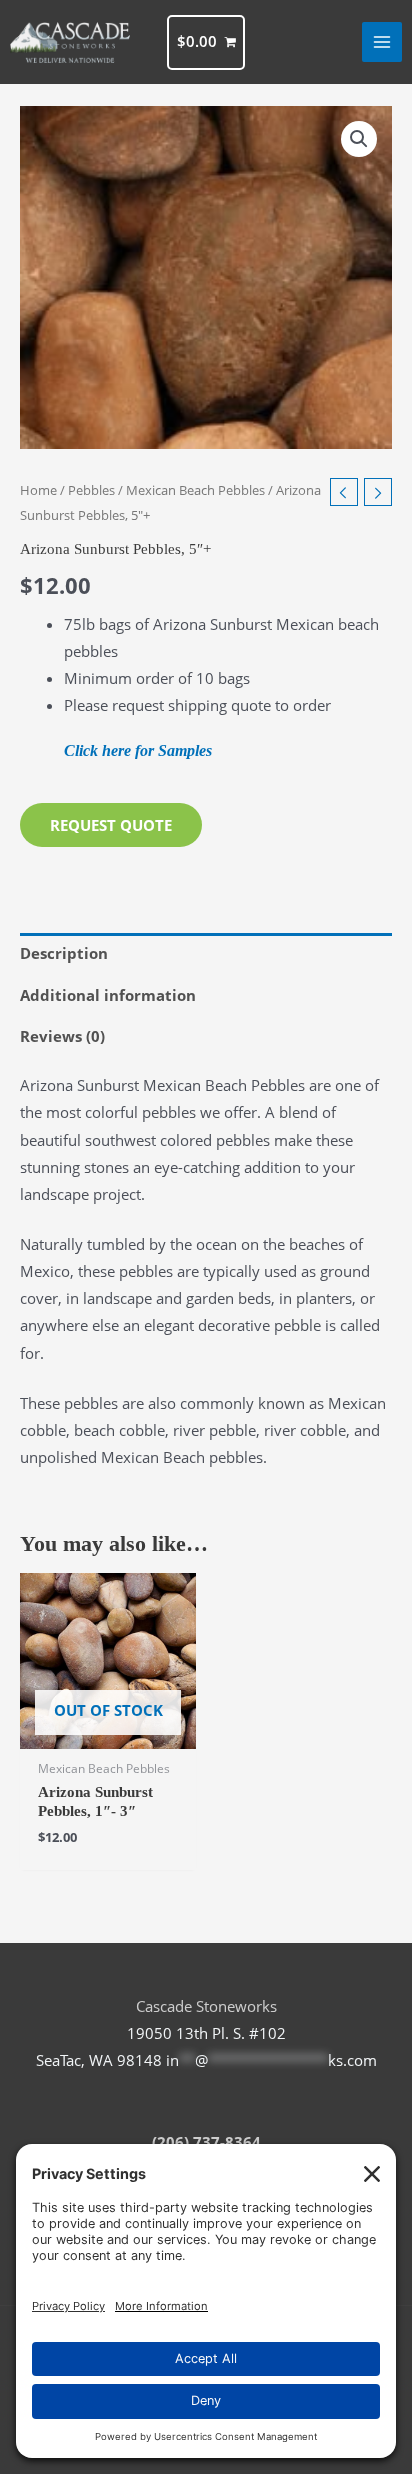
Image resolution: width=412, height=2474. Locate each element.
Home (38, 490)
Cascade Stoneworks (206, 2006)
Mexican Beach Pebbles (195, 490)
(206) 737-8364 (206, 2142)
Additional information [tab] (108, 995)
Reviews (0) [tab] (62, 1036)
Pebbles (91, 490)
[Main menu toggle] (382, 42)
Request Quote (111, 825)
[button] (359, 139)
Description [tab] (64, 953)
